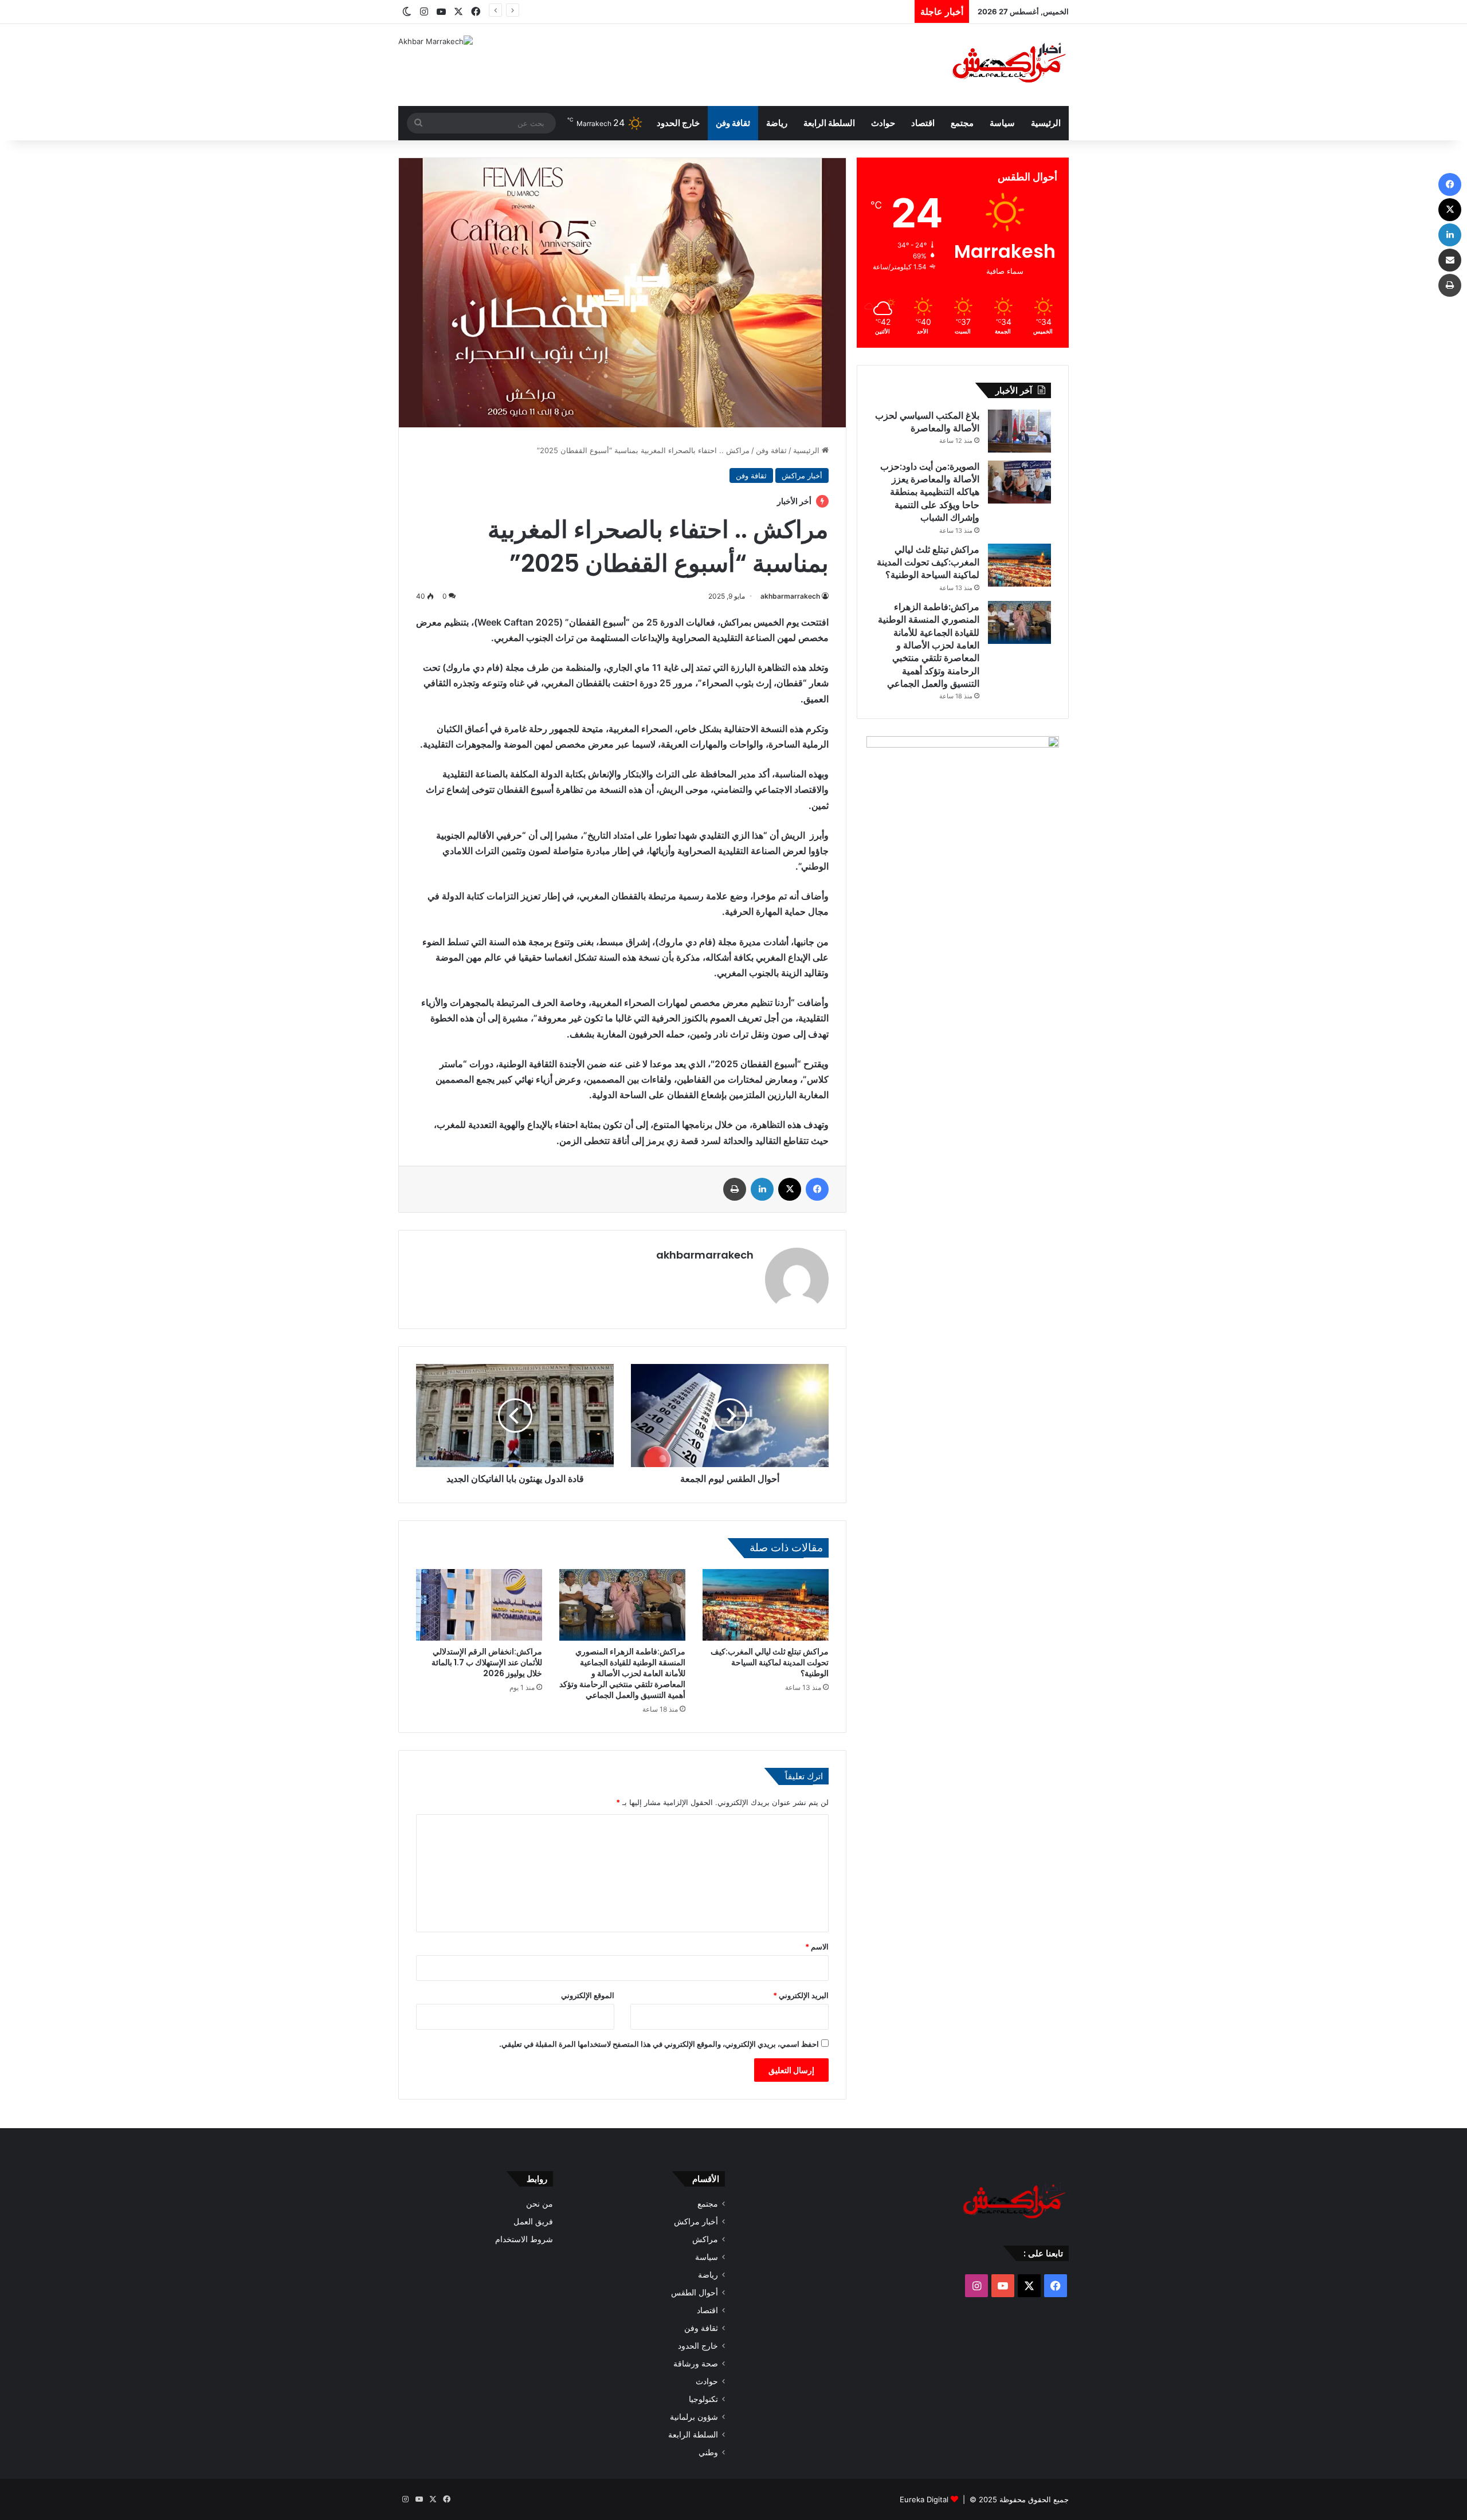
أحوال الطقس (695, 2293)
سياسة (1002, 123)
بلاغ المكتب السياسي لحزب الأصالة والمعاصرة (927, 422)
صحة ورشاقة (696, 2364)
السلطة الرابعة (829, 123)
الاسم (817, 1947)
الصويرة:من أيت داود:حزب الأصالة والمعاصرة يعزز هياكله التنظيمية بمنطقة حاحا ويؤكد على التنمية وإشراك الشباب (930, 492)
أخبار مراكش (802, 475)
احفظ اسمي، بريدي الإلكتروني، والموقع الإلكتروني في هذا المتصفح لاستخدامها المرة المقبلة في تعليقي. (659, 2044)
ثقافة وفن (733, 123)
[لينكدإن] (762, 1189)
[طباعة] (735, 1189)
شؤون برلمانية (694, 2417)
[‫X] (790, 1189)
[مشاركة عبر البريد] (1450, 260)
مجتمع (962, 123)
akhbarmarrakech (790, 596)
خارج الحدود (678, 123)
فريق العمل (533, 2222)
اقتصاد (923, 123)
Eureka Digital (924, 2499)
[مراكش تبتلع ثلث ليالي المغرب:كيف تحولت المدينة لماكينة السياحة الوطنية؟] (766, 1605)
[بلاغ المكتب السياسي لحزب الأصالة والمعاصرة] (1019, 431)
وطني (708, 2452)
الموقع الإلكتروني (588, 1995)
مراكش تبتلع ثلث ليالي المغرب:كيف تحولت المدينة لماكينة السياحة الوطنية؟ (772, 11)
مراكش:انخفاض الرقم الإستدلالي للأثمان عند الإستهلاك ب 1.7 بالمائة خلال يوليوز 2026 (487, 1662)
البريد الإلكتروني (801, 1995)
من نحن (540, 2204)
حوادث (883, 123)
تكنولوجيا (703, 2399)
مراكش (705, 2239)
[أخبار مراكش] (1006, 65)
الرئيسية (1046, 123)
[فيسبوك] (817, 1189)
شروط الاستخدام (524, 2239)
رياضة (777, 123)
